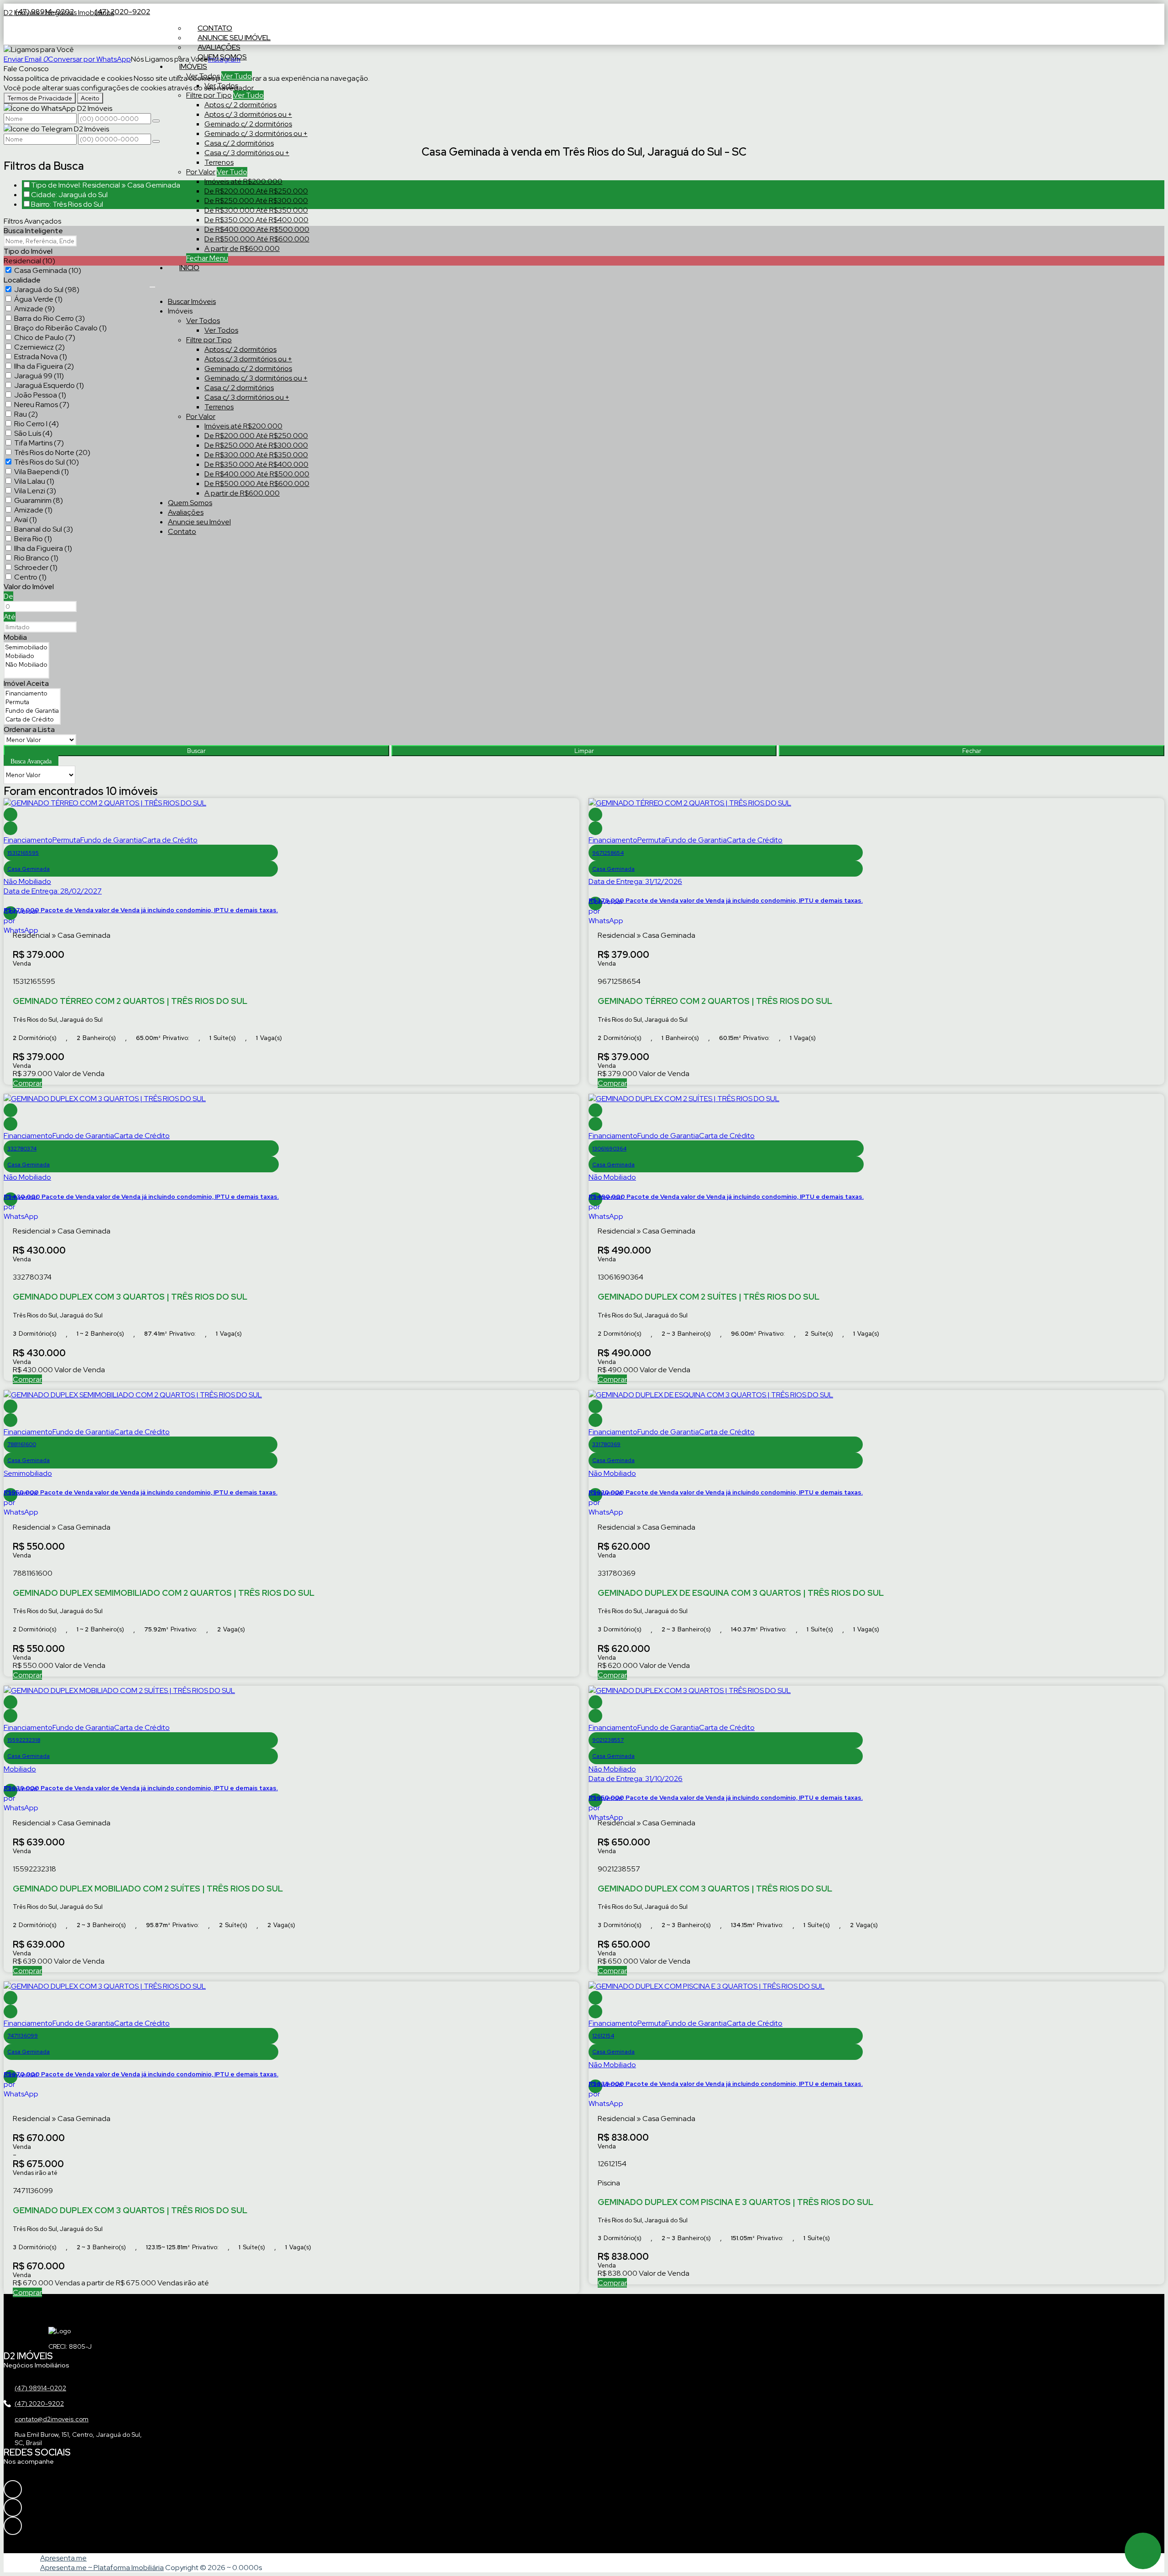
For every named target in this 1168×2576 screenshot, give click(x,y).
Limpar (584, 751)
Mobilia (15, 637)
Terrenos (219, 162)
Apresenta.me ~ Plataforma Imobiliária (102, 2568)
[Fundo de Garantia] (32, 711)
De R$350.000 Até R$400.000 (256, 220)
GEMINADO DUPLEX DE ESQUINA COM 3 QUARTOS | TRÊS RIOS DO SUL (741, 1593)
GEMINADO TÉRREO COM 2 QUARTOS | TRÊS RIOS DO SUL (130, 1001)
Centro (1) (30, 577)
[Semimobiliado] (26, 647)
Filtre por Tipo (209, 95)
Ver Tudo (237, 76)
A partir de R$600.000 (242, 248)
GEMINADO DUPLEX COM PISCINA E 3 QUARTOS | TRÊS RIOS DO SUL (735, 2202)
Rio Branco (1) (36, 558)
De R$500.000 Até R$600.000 (257, 239)
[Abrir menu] (152, 285)
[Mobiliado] (26, 656)
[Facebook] (47, 2508)
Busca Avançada (31, 761)
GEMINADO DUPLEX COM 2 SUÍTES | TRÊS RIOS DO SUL (709, 1297)
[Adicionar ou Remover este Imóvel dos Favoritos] (10, 828)
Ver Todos (203, 76)
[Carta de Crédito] (32, 719)
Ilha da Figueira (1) (43, 548)
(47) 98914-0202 (40, 2388)
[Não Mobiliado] (26, 665)
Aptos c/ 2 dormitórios (240, 105)
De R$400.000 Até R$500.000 (257, 229)
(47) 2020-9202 (122, 12)
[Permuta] (32, 702)
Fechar (972, 751)
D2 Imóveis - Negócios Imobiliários (59, 13)
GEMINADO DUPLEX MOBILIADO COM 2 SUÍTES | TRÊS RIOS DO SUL (148, 1889)
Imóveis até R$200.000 (243, 181)
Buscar (196, 751)
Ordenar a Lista (29, 729)
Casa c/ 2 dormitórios (239, 143)
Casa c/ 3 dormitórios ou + (247, 153)
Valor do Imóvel (29, 587)
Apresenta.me (63, 2558)
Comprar (27, 1083)
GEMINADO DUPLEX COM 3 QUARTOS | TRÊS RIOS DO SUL (130, 1297)
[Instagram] (47, 2489)
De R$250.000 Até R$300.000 (256, 201)
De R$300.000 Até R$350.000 (256, 210)
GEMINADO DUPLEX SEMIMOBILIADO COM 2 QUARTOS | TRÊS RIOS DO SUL (164, 1593)
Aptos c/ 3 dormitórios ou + (248, 114)
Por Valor (201, 172)
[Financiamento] (32, 693)
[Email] (47, 2526)
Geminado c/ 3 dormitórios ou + (256, 133)
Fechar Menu (207, 258)
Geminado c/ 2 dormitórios (248, 124)
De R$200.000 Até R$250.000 (256, 191)
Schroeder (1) (36, 567)
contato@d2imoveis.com (52, 2419)
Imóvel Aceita (26, 683)
